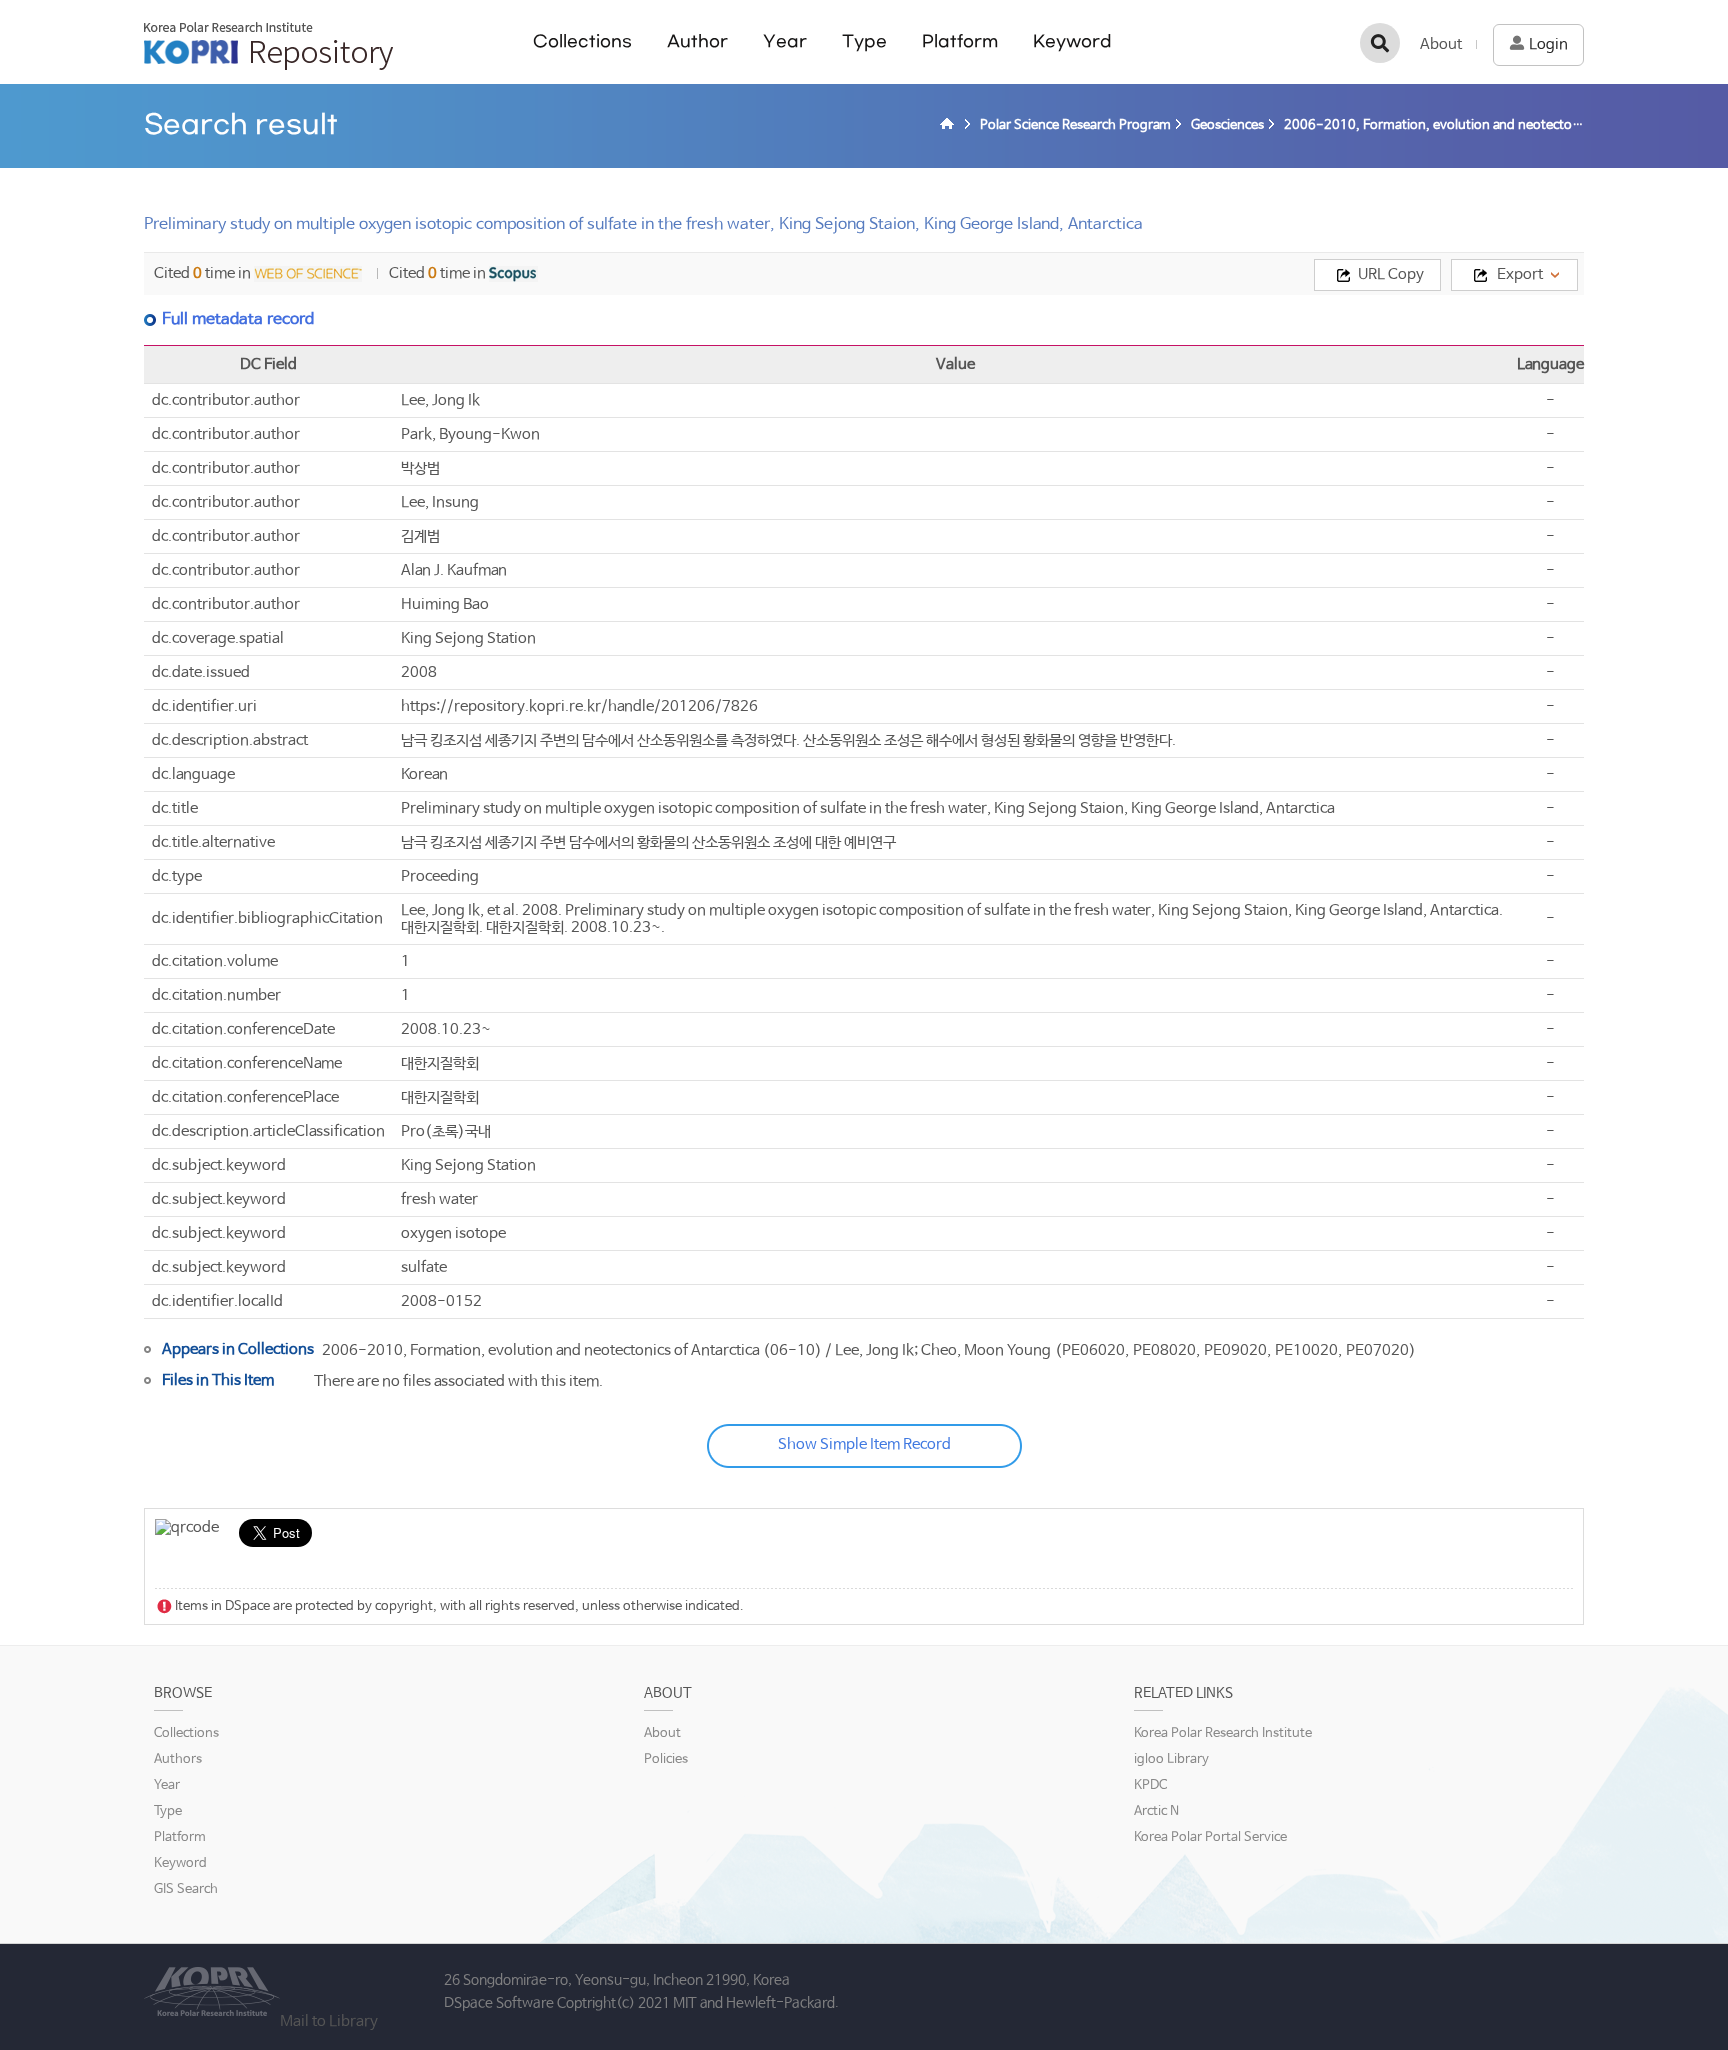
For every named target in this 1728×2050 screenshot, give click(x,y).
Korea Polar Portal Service (1210, 1837)
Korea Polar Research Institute (1223, 1733)
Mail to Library (329, 2021)
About (1441, 44)
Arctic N (1156, 1811)
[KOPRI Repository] (950, 126)
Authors (178, 1759)
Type (864, 41)
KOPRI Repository (268, 46)
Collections (582, 41)
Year (785, 41)
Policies (666, 1759)
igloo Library (1171, 1759)
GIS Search (186, 1889)
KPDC (1150, 1785)
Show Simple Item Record (864, 1444)
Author (697, 41)
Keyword (1072, 41)
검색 (1380, 43)
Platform (960, 41)
